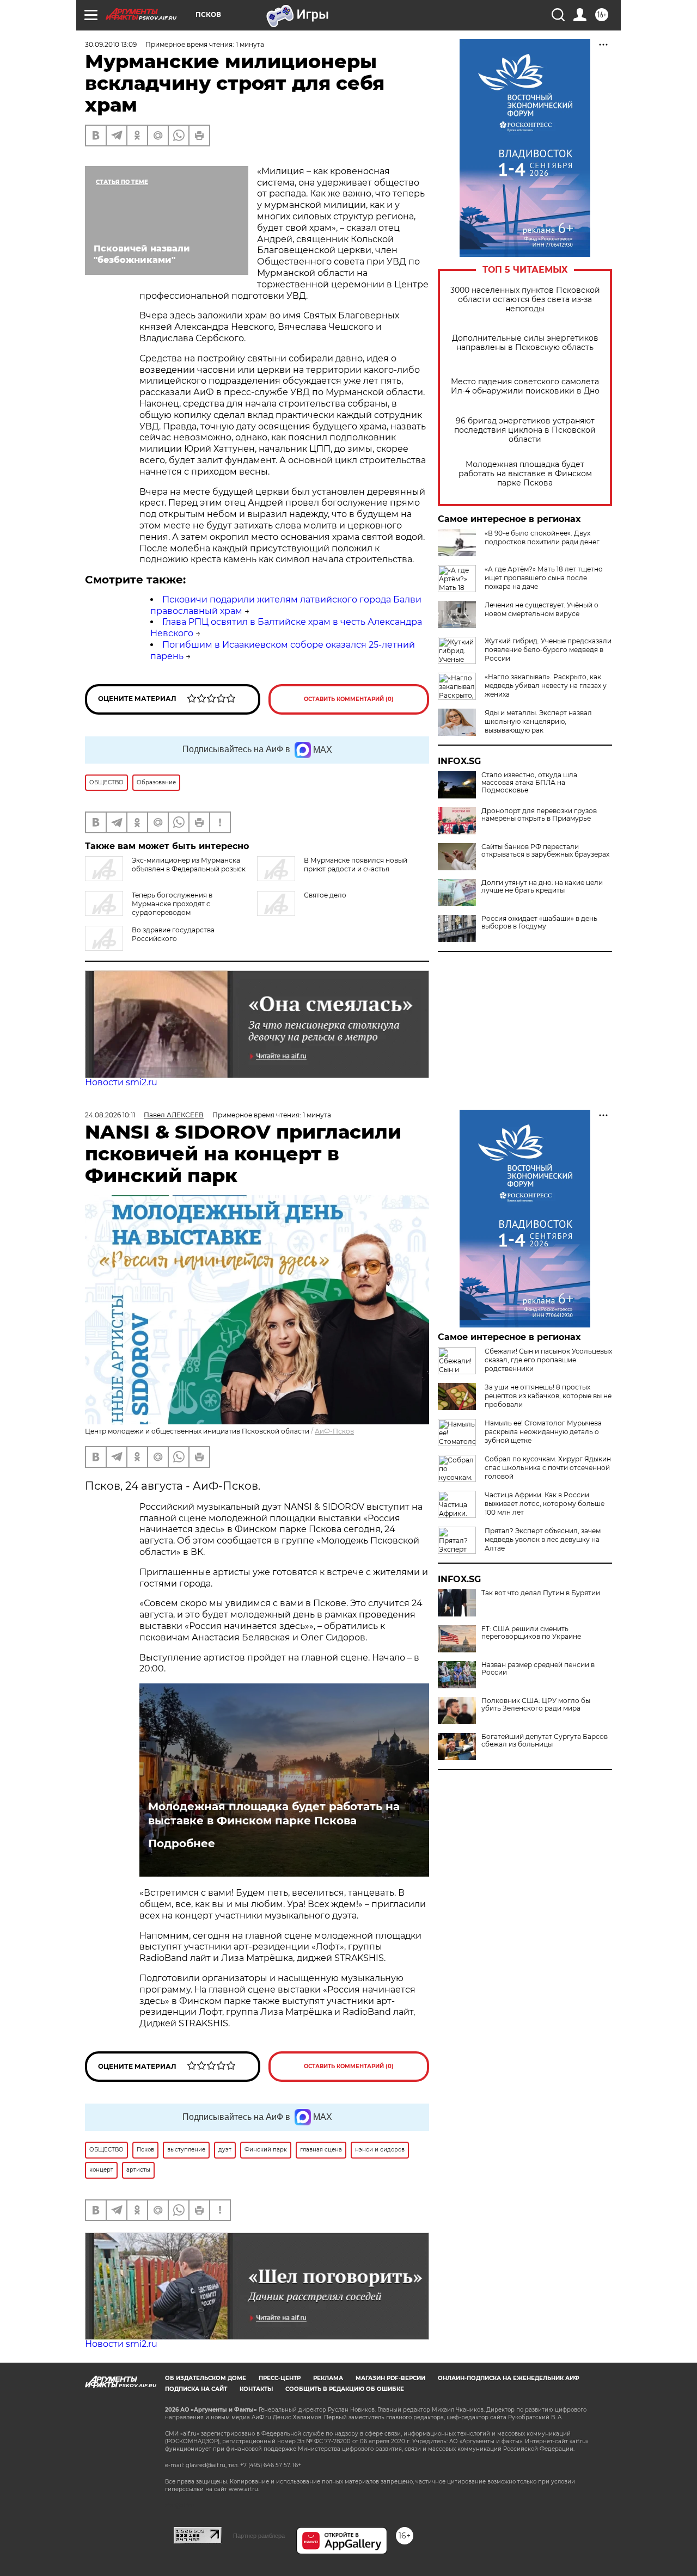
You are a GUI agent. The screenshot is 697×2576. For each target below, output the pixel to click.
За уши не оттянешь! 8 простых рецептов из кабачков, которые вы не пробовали (548, 1396)
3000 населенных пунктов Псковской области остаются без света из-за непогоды (525, 300)
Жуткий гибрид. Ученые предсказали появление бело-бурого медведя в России (548, 650)
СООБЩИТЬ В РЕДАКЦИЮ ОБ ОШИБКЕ (345, 2389)
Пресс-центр (280, 2378)
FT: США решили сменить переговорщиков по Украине (531, 1633)
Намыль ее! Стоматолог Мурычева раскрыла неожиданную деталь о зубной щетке (543, 1432)
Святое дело (325, 895)
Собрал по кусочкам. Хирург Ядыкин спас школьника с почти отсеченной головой (548, 1468)
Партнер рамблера (259, 2536)
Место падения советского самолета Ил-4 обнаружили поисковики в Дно (525, 386)
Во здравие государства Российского (173, 934)
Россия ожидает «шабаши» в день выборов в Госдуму (539, 923)
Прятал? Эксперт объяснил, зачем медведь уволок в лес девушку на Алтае (543, 1539)
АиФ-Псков (334, 1431)
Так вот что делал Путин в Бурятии (541, 1593)
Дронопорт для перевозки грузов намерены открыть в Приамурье (539, 815)
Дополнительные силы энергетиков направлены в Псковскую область (525, 343)
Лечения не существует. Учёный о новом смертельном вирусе (542, 609)
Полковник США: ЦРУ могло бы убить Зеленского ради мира (536, 1705)
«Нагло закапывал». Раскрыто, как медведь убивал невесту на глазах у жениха (546, 686)
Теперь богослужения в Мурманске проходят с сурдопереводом (172, 904)
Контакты (256, 2389)
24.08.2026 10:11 (110, 1115)
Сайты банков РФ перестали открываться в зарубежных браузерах (545, 851)
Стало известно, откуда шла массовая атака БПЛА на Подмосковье (529, 783)
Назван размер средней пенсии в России (538, 1669)
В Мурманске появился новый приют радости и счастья (356, 865)
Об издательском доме (206, 2378)
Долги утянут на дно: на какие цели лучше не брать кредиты (542, 887)
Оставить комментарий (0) (349, 699)
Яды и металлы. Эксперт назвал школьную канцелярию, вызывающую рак (538, 721)
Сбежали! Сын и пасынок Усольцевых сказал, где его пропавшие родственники (548, 1360)
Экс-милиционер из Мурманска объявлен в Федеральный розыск (189, 865)
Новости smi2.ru (121, 1082)
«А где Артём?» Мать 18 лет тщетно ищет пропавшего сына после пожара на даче (544, 578)
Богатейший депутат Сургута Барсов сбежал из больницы (545, 1741)
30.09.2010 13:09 (111, 44)
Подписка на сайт (196, 2389)
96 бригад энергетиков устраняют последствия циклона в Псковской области (525, 430)
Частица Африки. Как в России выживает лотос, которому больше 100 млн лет (545, 1504)
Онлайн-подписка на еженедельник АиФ (509, 2378)
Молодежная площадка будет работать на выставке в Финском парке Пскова (525, 474)
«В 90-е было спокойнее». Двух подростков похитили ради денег (542, 537)
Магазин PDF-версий (390, 2378)
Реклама (328, 2378)
